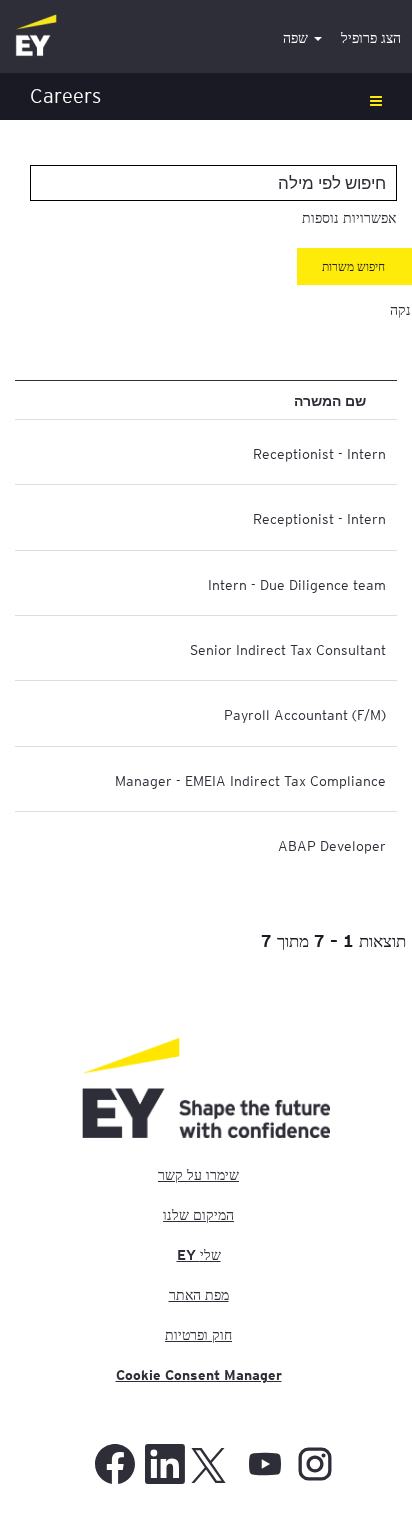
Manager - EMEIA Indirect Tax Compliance (250, 780)
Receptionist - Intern (319, 453)
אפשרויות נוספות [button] (349, 218)
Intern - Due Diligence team (297, 584)
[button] (206, 96)
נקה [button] (400, 310)
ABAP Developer (332, 845)
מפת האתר (199, 1295)
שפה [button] (297, 38)
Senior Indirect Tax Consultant (288, 649)
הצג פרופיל (371, 38)
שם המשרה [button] (330, 400)
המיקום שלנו (198, 1215)
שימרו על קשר (198, 1175)
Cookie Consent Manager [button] (199, 1375)
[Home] (36, 36)
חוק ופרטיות (198, 1335)
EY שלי (199, 1255)
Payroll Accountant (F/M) (305, 714)
